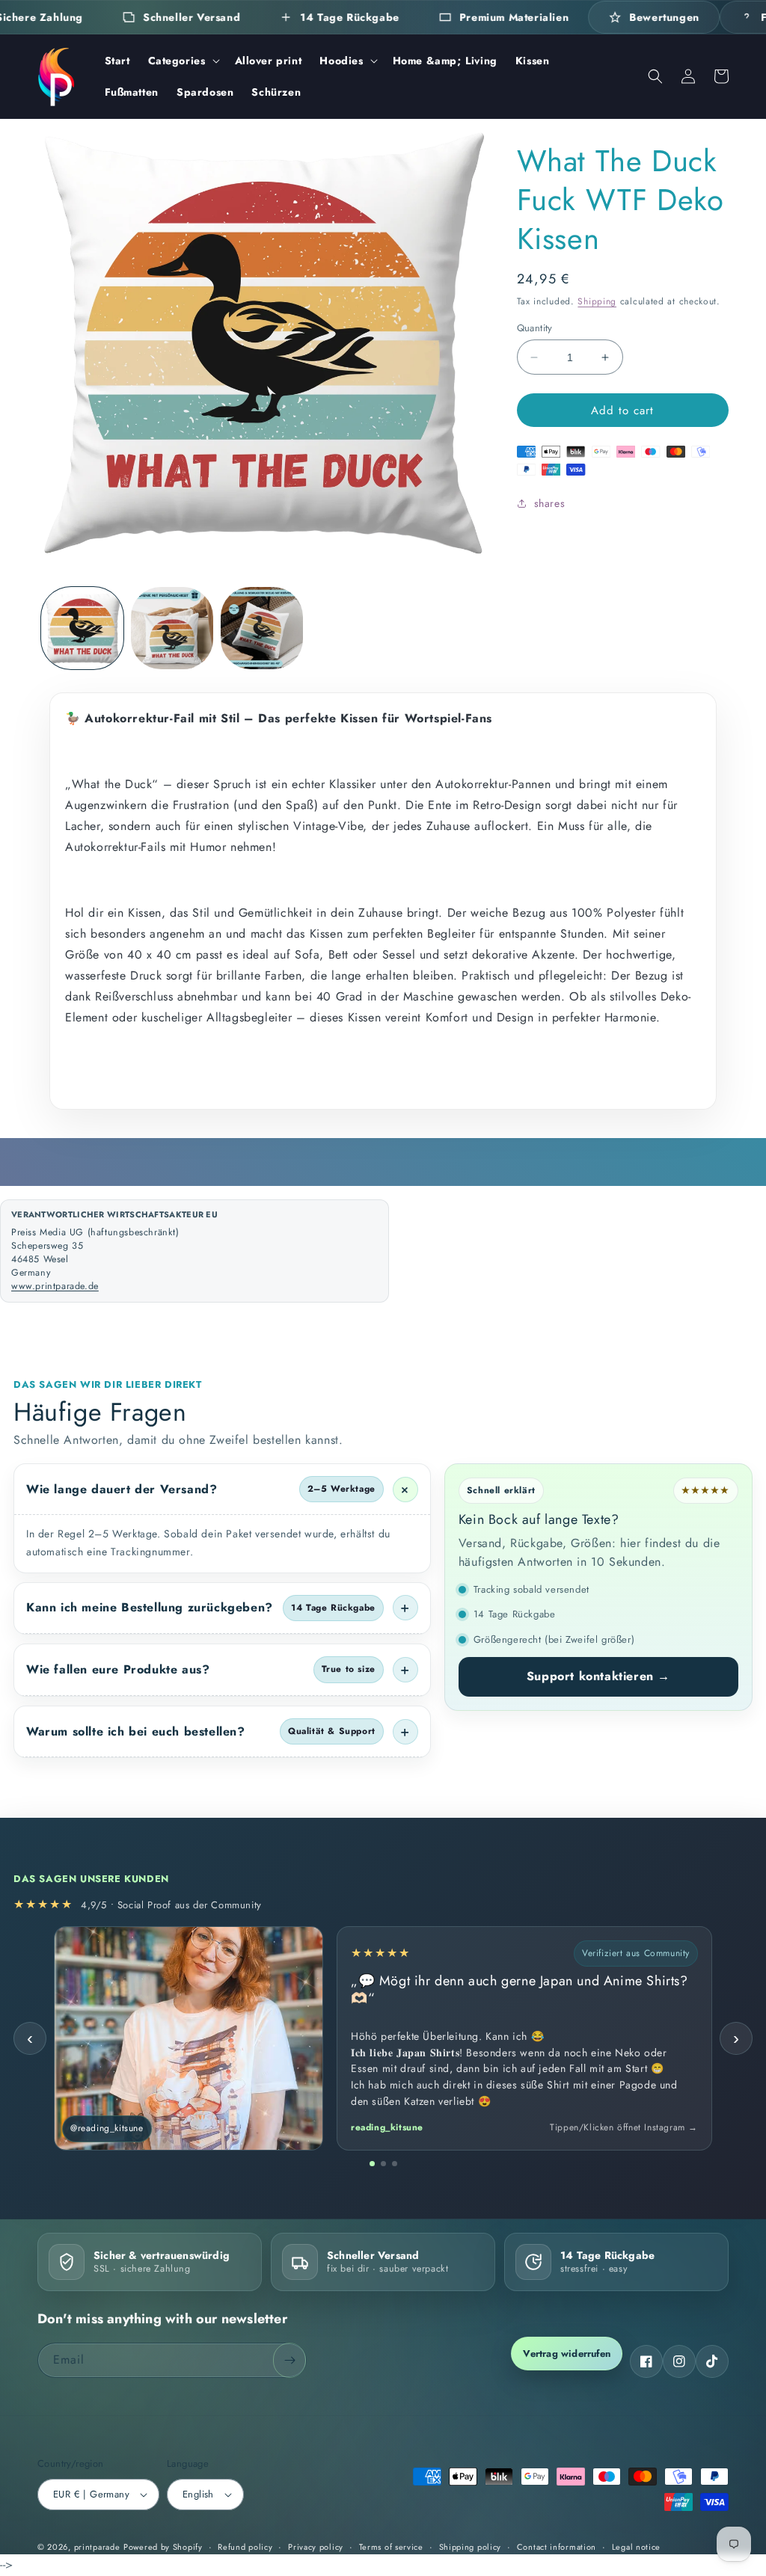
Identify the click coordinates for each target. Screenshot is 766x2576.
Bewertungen (664, 17)
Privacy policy (316, 2547)
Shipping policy (471, 2547)
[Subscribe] (289, 2360)
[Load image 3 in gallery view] (262, 628)
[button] (183, 61)
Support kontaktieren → (598, 1676)
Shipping (597, 301)
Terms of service (391, 2547)
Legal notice (636, 2547)
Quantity (535, 328)
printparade (97, 2547)
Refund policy (245, 2547)
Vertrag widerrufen (567, 2354)
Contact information (557, 2547)
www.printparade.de (55, 1286)
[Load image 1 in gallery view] (82, 628)
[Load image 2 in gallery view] (172, 628)
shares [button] (550, 503)
